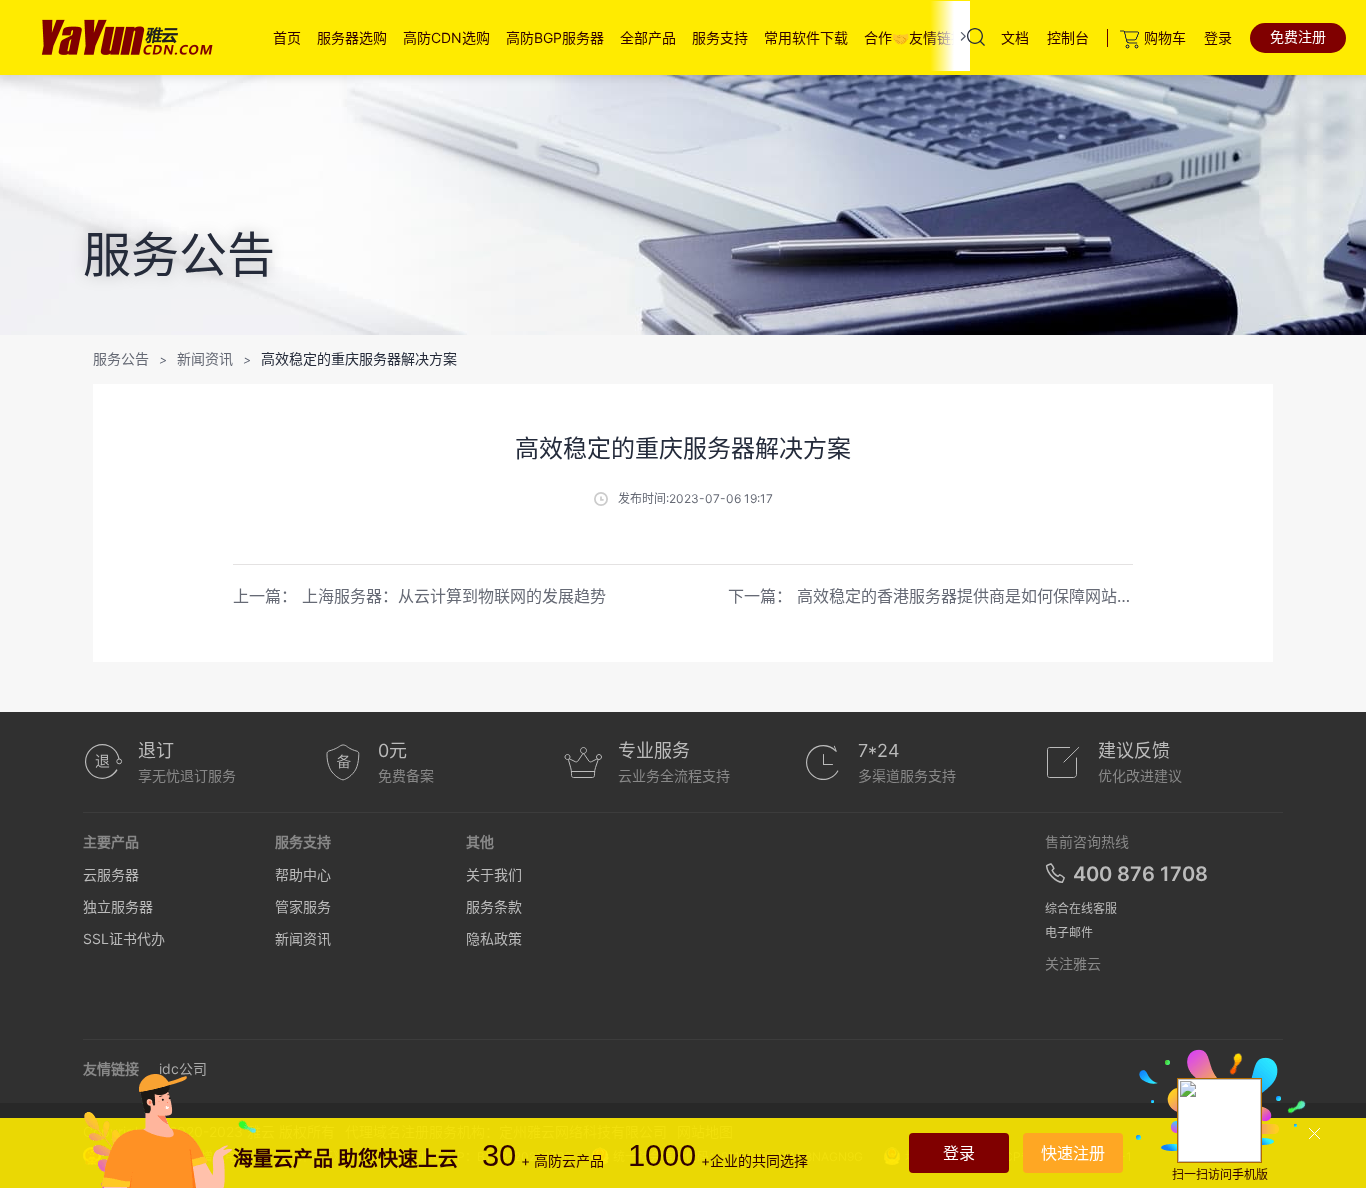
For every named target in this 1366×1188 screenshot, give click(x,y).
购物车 (1165, 37)
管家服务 (303, 906)
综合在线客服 (1081, 908)
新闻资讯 (205, 358)
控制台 (1068, 37)
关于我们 (494, 874)
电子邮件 (1069, 932)
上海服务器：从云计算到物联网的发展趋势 (454, 596)
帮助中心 (303, 874)
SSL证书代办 (124, 938)
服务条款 (494, 906)
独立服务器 (118, 906)
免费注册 (1298, 36)
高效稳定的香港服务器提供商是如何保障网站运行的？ (989, 596)
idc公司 (183, 1068)
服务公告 (121, 358)
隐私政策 (494, 938)
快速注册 (1073, 1153)
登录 (1218, 37)
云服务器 (111, 874)
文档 (1015, 37)
